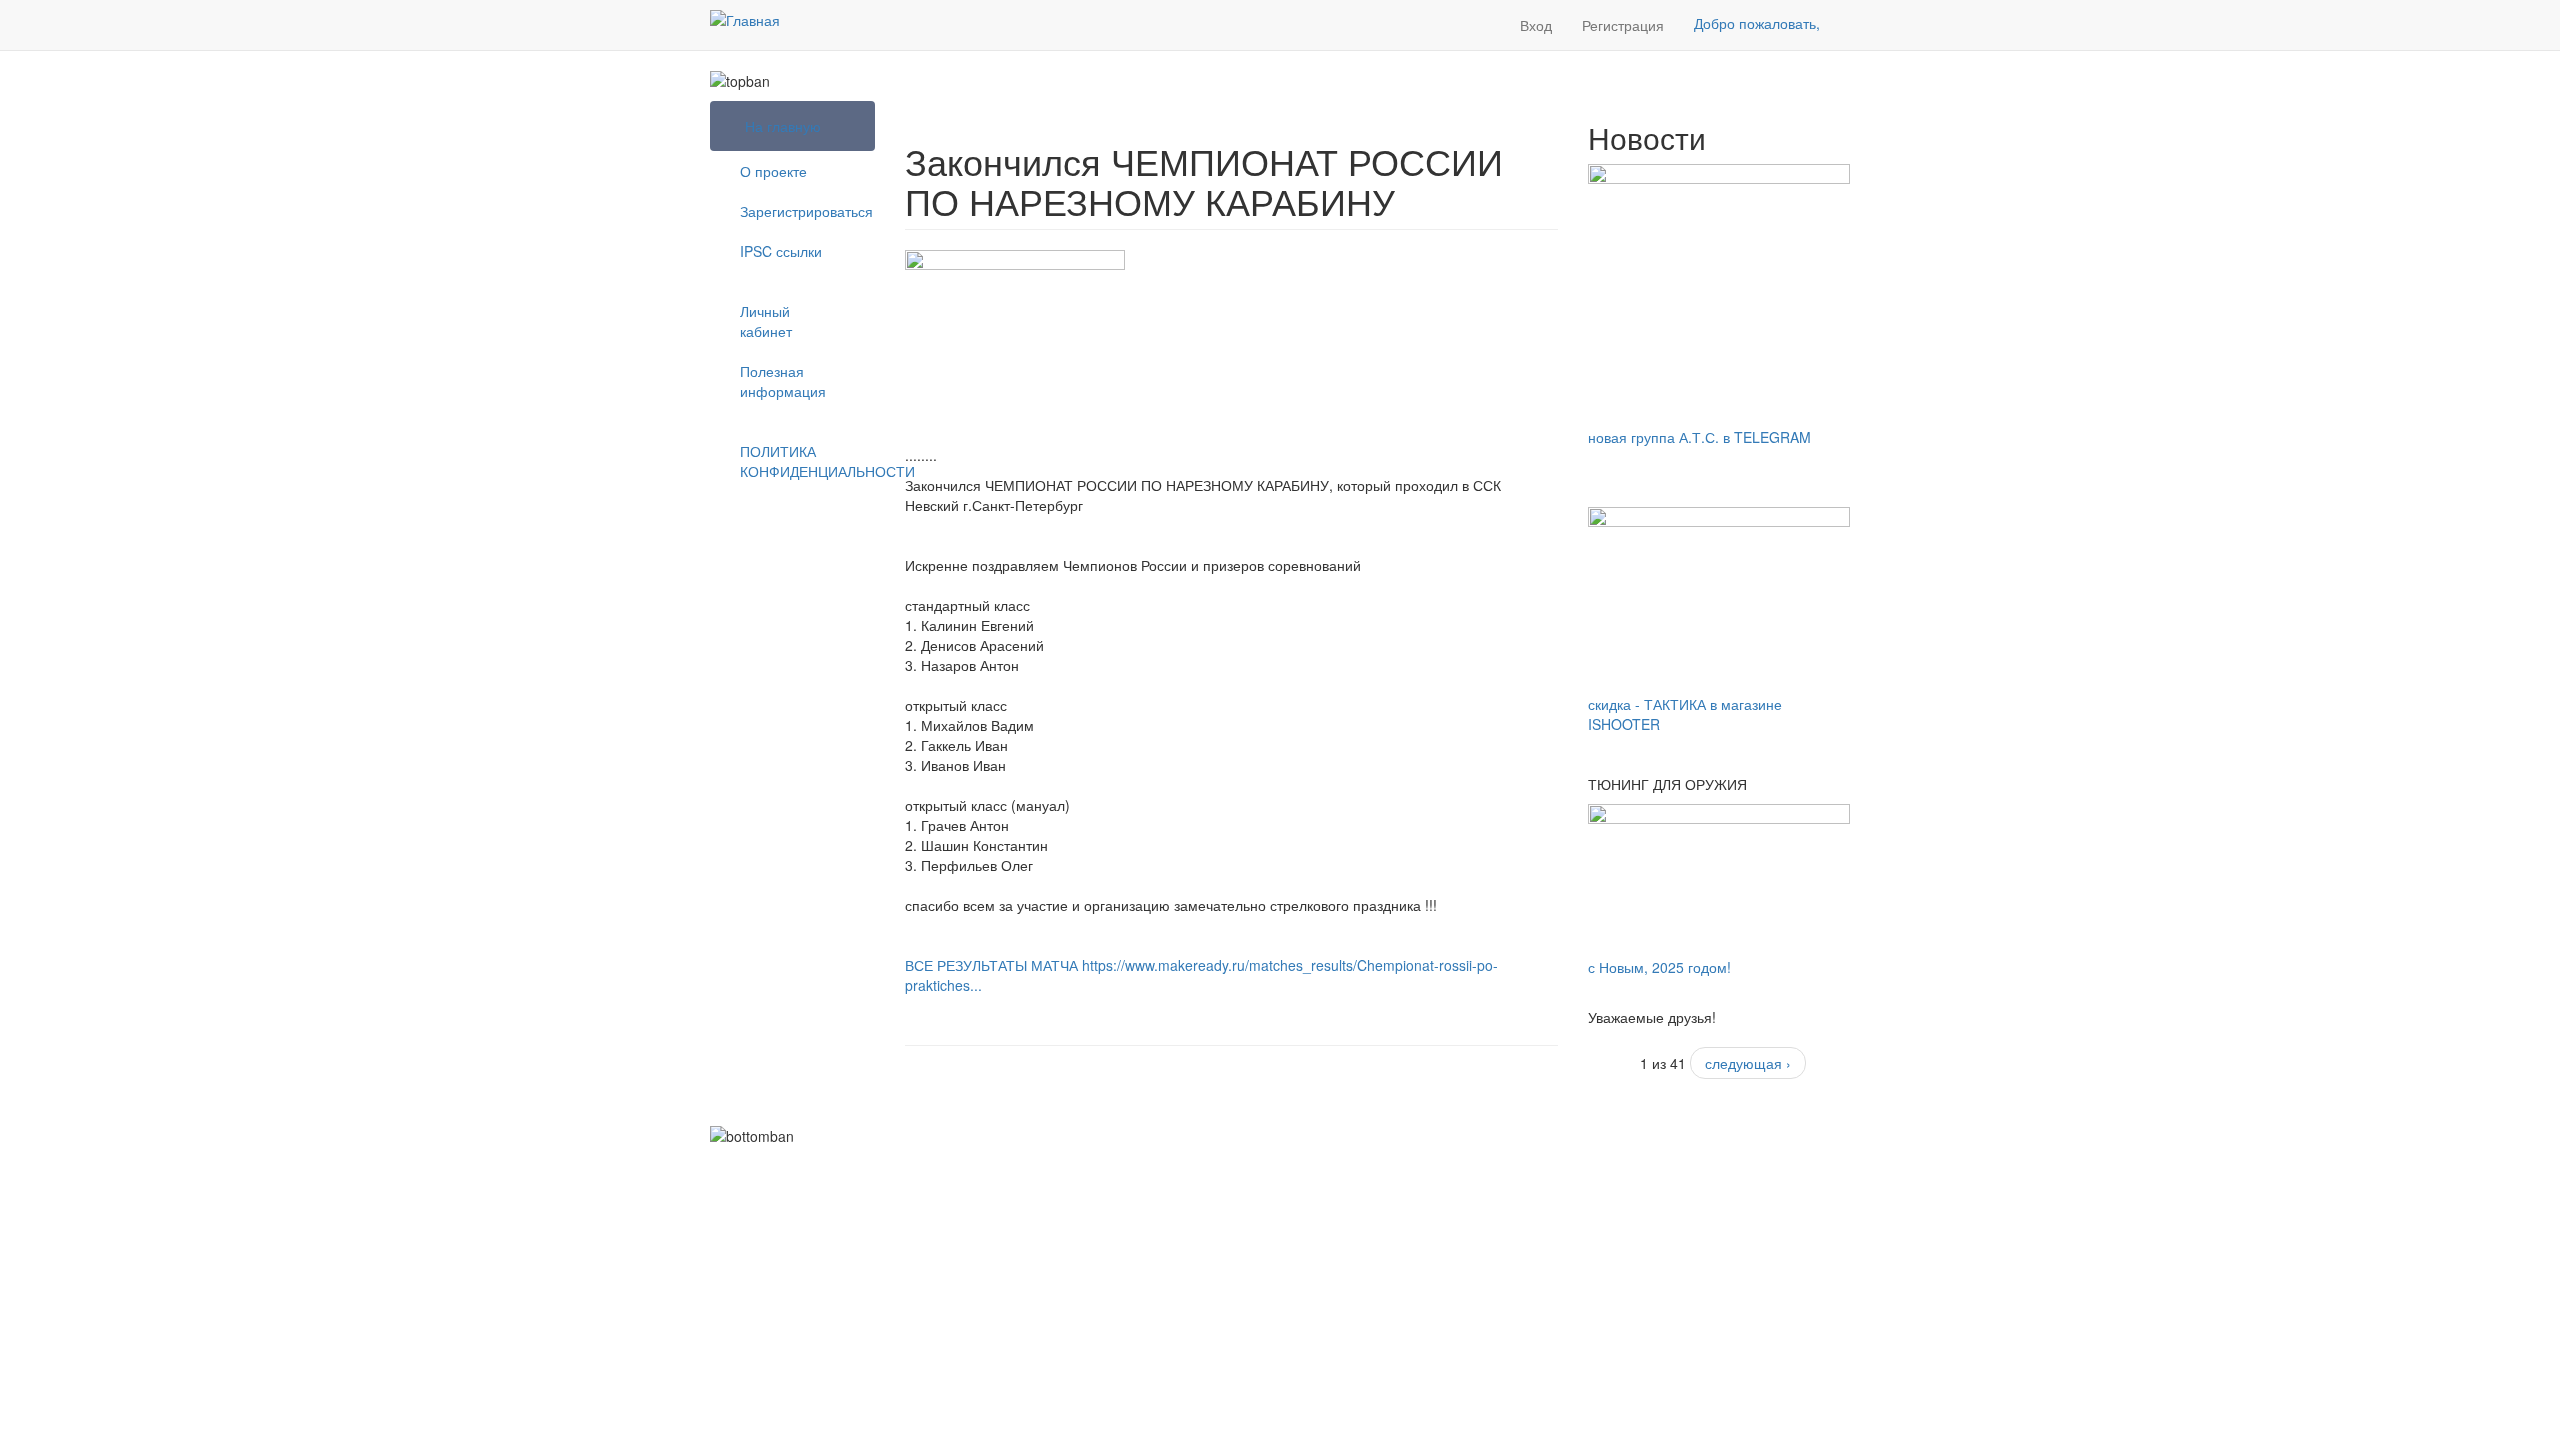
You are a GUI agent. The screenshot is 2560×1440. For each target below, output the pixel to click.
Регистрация (1623, 25)
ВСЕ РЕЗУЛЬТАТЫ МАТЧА (991, 965)
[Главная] (745, 19)
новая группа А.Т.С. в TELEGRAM (1699, 437)
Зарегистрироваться (800, 211)
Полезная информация (783, 381)
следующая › (1748, 1063)
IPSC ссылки (781, 251)
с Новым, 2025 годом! (1659, 967)
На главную (783, 126)
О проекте (773, 171)
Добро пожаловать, (1757, 23)
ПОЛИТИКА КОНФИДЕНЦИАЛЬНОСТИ (800, 461)
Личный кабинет (766, 321)
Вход (1536, 25)
